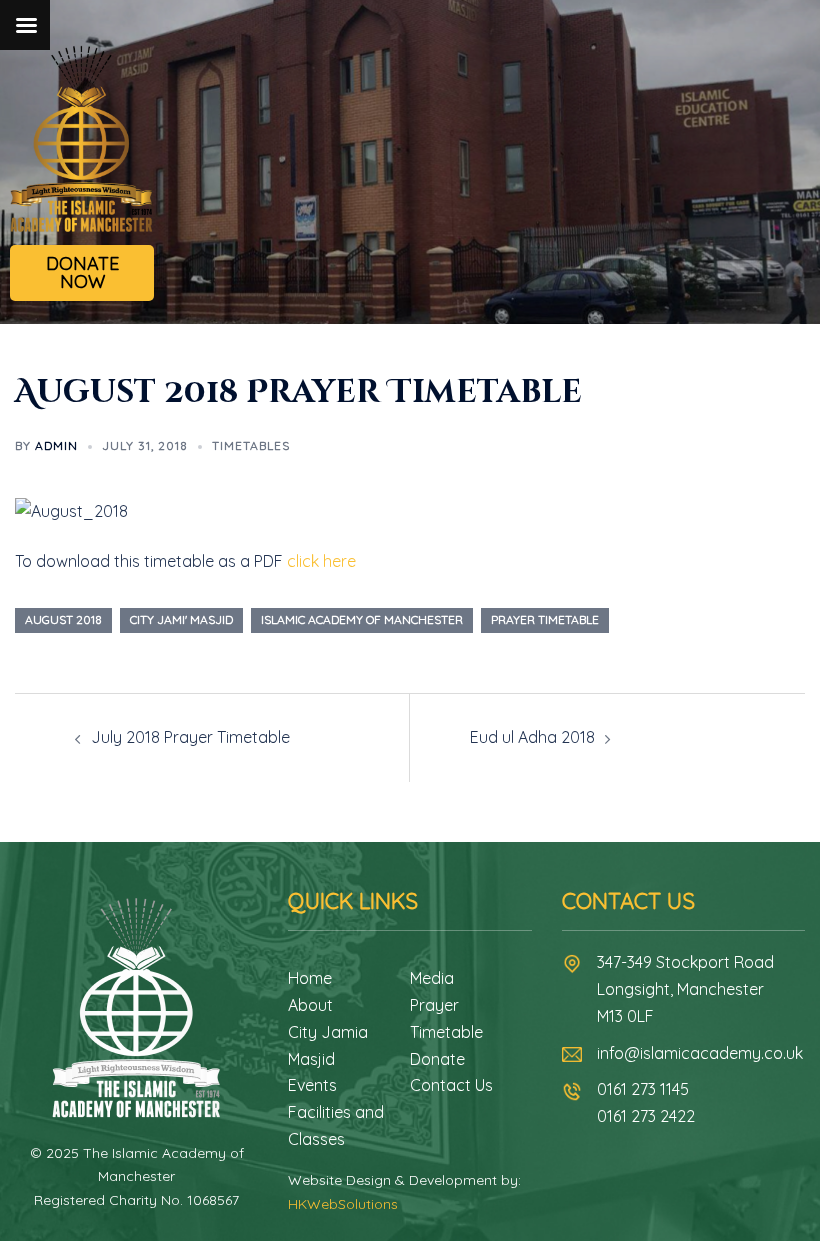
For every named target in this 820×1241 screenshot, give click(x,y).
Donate (437, 1059)
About (310, 1005)
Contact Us (451, 1085)
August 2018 (63, 619)
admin (56, 445)
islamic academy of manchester (362, 619)
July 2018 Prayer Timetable (190, 737)
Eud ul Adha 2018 (532, 737)
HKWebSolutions (343, 1204)
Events (312, 1085)
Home (310, 978)
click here (321, 561)
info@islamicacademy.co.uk (700, 1053)
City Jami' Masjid (181, 619)
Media (432, 978)
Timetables (251, 445)
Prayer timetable (545, 619)
